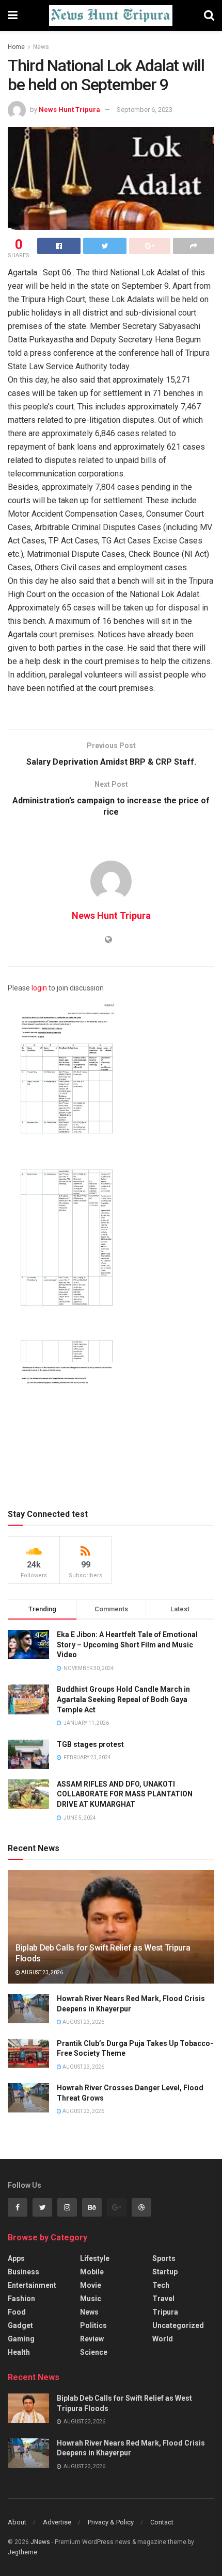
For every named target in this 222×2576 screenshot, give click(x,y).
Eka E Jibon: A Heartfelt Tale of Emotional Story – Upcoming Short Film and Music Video (127, 1645)
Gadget (20, 2325)
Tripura (165, 2312)
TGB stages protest (90, 1744)
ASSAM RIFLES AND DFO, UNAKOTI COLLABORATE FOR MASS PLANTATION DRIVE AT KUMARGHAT (125, 1794)
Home (16, 47)
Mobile (92, 2272)
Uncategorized (178, 2325)
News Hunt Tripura (69, 110)
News (41, 47)
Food (17, 2312)
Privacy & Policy (111, 2522)
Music (91, 2299)
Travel (163, 2299)
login (39, 988)
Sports (164, 2258)
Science (94, 2352)
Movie (91, 2285)
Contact (162, 2522)
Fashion (21, 2299)
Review (92, 2339)
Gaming (21, 2339)
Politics (93, 2325)
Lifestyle (95, 2258)
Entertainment (32, 2285)
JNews (40, 2542)
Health (19, 2352)
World (163, 2339)
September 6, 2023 (145, 110)
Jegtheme (22, 2552)
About (17, 2522)
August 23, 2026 (42, 1972)
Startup (165, 2272)
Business (23, 2272)
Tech (161, 2285)
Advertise (57, 2522)
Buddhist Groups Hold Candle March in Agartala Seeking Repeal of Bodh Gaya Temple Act (123, 1699)
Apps (16, 2258)
